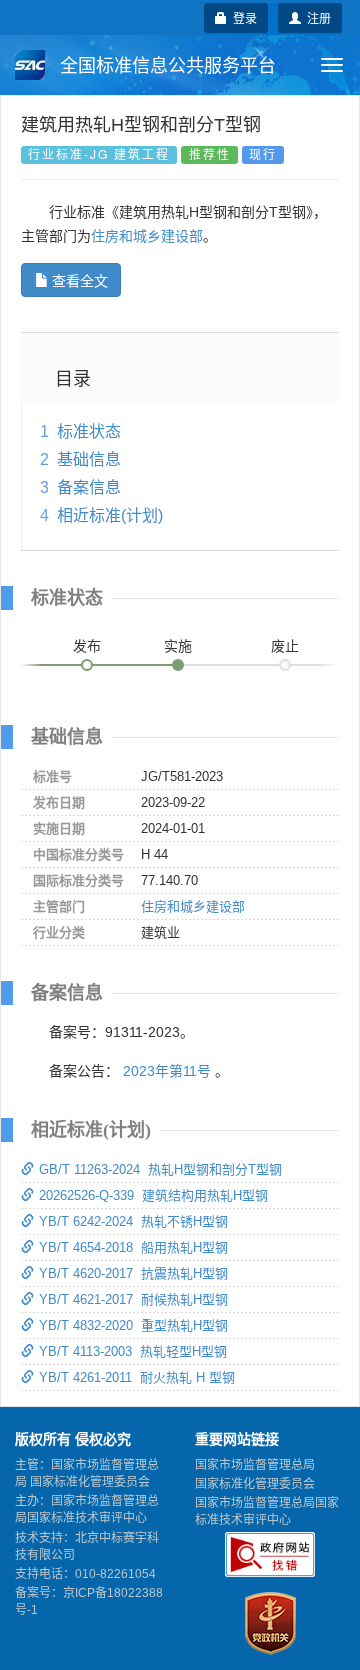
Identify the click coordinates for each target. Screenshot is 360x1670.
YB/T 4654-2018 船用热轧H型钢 (133, 1247)
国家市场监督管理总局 (255, 1465)
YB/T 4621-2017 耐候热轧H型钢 (133, 1299)
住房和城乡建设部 (147, 236)
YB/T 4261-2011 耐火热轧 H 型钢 (137, 1377)
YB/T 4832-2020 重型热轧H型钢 (133, 1325)
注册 (316, 17)
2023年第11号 (167, 1071)
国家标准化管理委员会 (255, 1484)
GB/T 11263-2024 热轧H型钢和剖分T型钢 (160, 1169)
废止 (285, 646)
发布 (87, 646)
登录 (242, 17)
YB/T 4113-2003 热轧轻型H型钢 (133, 1351)
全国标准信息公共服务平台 (165, 66)
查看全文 (80, 280)
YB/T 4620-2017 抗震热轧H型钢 (133, 1273)
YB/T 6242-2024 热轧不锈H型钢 (133, 1221)
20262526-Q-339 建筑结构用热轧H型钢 (153, 1195)
